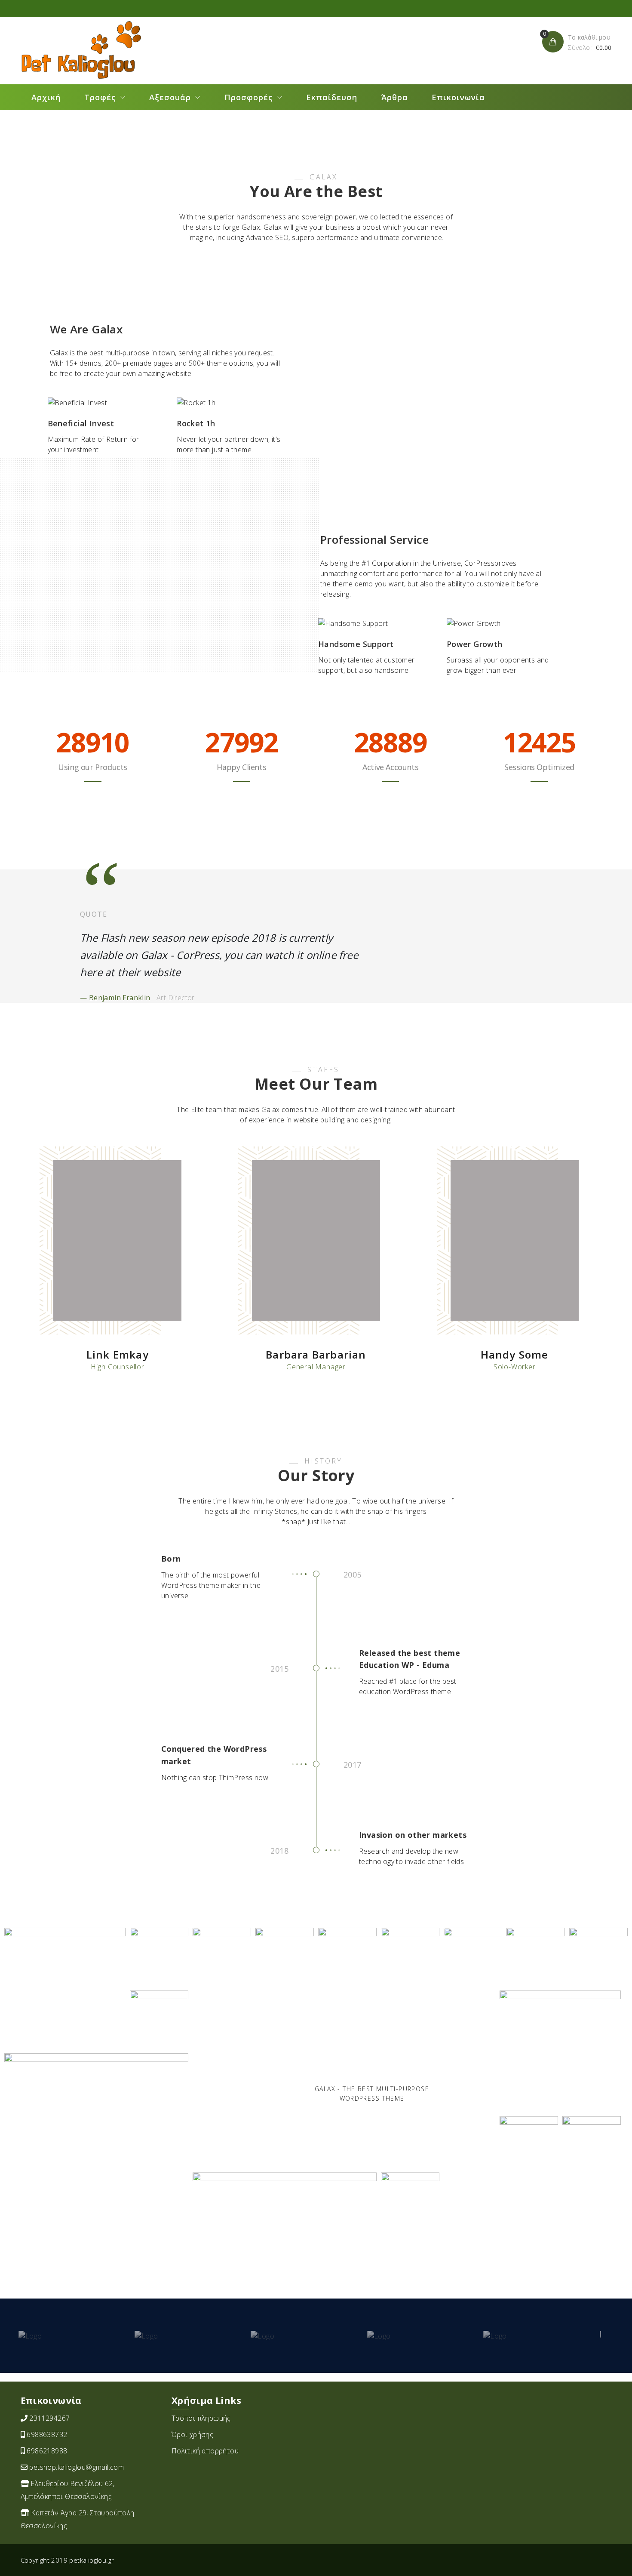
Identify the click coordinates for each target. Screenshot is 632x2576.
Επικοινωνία (458, 97)
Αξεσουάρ (170, 97)
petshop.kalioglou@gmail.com (77, 2467)
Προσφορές (249, 97)
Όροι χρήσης (192, 2434)
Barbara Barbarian (316, 1354)
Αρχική (46, 97)
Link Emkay (118, 1354)
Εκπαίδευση (332, 97)
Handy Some (515, 1354)
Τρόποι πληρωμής (201, 2418)
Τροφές (100, 97)
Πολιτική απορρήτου (205, 2451)
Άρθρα (395, 97)
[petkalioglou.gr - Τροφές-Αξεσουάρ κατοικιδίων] (81, 50)
